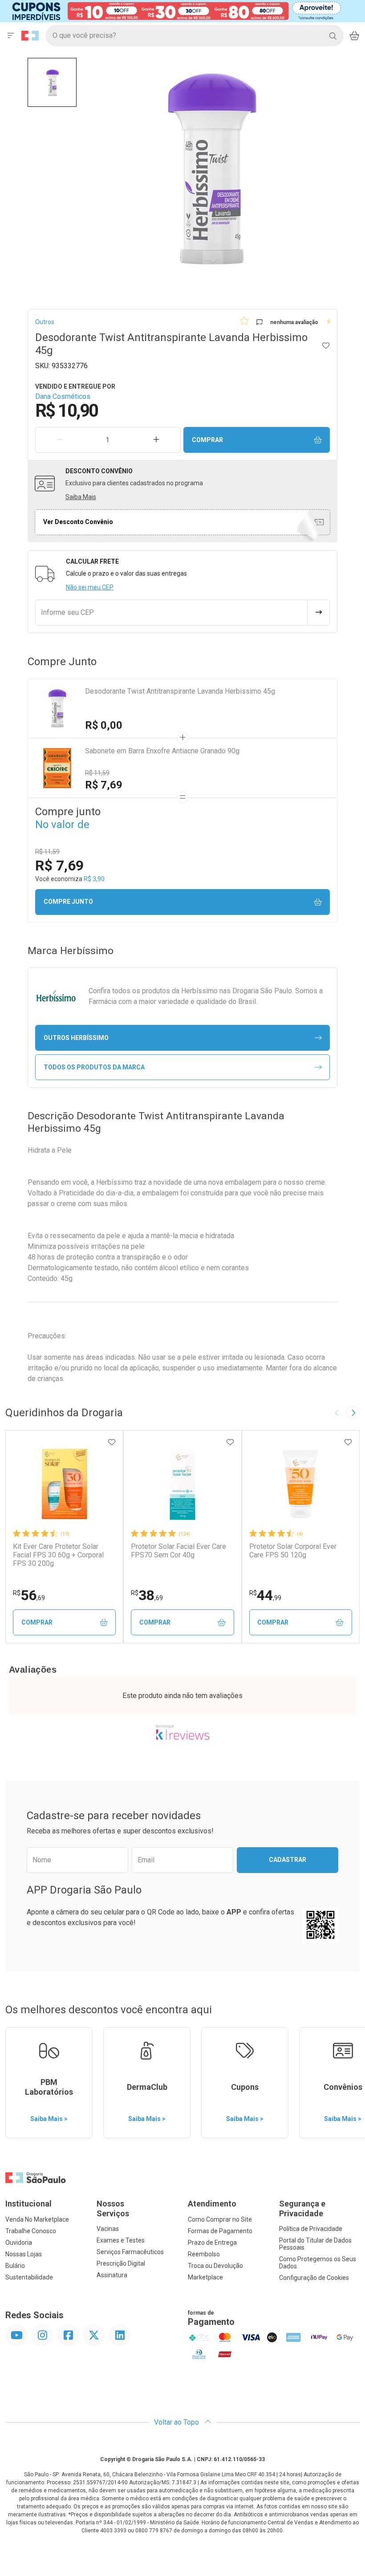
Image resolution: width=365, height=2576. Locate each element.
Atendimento (212, 2204)
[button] (52, 82)
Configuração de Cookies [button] (314, 2278)
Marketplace (205, 2277)
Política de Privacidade (311, 2229)
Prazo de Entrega (212, 2243)
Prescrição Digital (121, 2263)
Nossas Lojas (24, 2254)
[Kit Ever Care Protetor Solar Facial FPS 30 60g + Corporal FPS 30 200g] (65, 1484)
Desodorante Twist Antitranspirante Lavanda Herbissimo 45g (180, 691)
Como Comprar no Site (220, 2219)
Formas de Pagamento (220, 2231)
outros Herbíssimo (76, 1038)
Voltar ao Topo (177, 2422)
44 (265, 1595)
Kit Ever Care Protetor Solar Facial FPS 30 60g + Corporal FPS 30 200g (58, 1555)
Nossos (113, 2208)
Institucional (28, 2204)
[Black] (176, 10)
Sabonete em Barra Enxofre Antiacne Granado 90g (162, 751)
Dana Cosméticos (63, 396)
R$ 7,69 (104, 785)
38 (147, 1595)
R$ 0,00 (104, 725)
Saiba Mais (81, 497)
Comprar (207, 440)
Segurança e (302, 2208)
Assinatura (112, 2275)
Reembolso (204, 2254)
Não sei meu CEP (90, 587)
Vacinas (108, 2229)
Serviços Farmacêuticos (130, 2252)
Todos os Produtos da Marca (94, 1067)
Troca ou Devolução (215, 2266)
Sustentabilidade (29, 2277)
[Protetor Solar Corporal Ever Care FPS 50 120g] (300, 1484)
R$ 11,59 (97, 773)
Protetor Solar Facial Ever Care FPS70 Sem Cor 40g (178, 1551)
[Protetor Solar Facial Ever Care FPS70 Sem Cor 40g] (182, 1484)
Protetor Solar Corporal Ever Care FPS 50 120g (293, 1551)
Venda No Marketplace (37, 2219)
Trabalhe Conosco (31, 2231)
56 (29, 1595)
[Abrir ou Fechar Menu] (11, 36)
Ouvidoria (19, 2243)
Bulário (15, 2266)
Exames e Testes (121, 2240)
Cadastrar (288, 1860)
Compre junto (68, 902)
